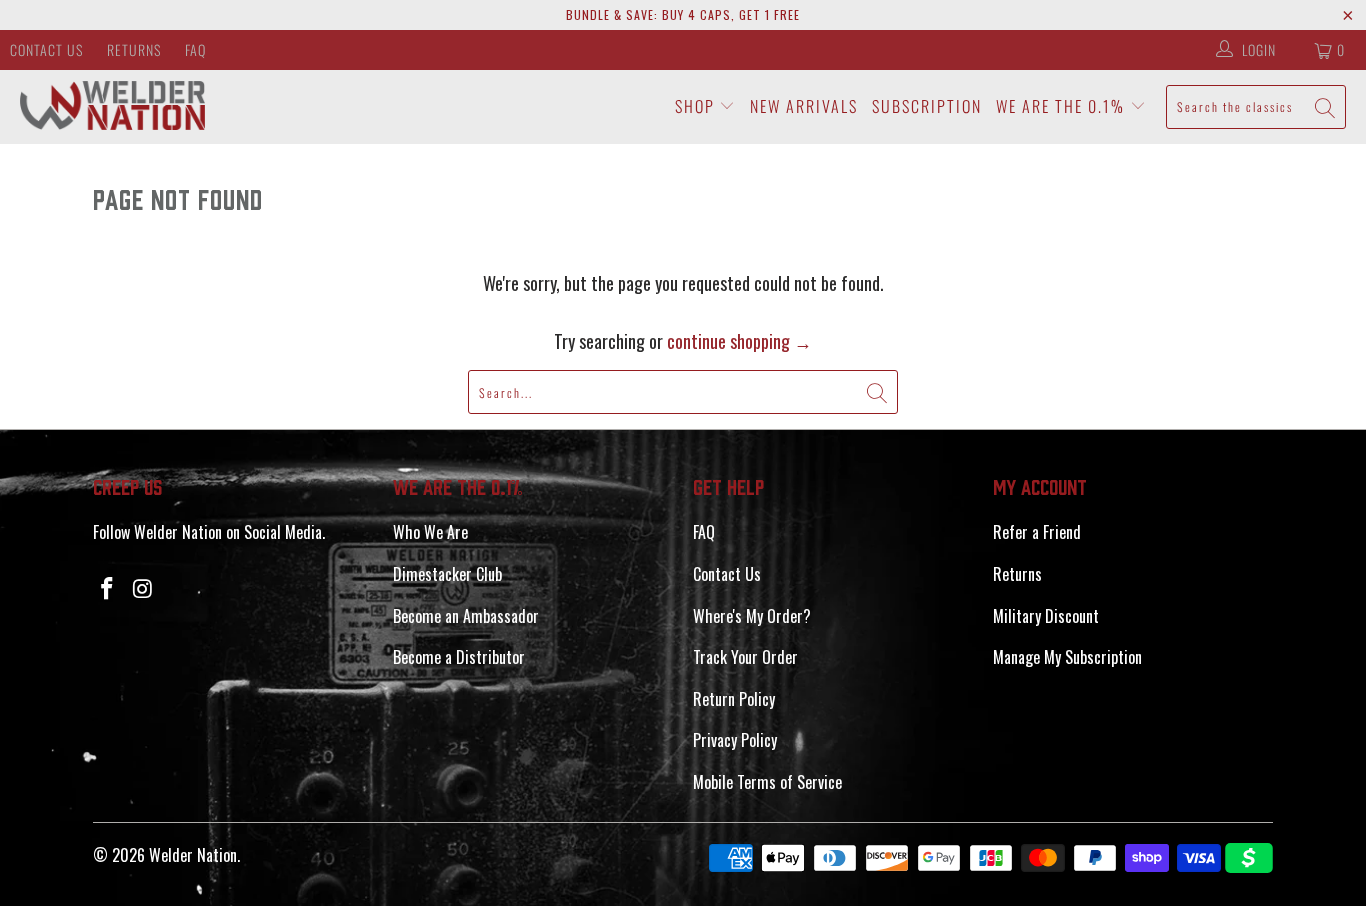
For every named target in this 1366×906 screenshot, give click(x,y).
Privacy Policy (735, 740)
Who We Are (430, 532)
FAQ (195, 49)
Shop (697, 106)
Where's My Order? (752, 616)
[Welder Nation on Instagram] (144, 588)
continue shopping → (739, 341)
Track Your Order (745, 657)
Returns (134, 49)
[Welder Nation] (112, 106)
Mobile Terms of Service (767, 782)
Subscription (927, 106)
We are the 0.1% (1063, 106)
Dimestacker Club (447, 574)
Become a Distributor (459, 657)
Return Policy (734, 699)
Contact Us (46, 49)
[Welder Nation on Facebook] (108, 588)
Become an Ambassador (466, 616)
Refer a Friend (1037, 532)
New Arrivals (804, 106)
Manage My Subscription (1067, 657)
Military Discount (1046, 616)
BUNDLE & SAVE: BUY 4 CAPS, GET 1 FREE (683, 14)
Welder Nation (193, 855)
